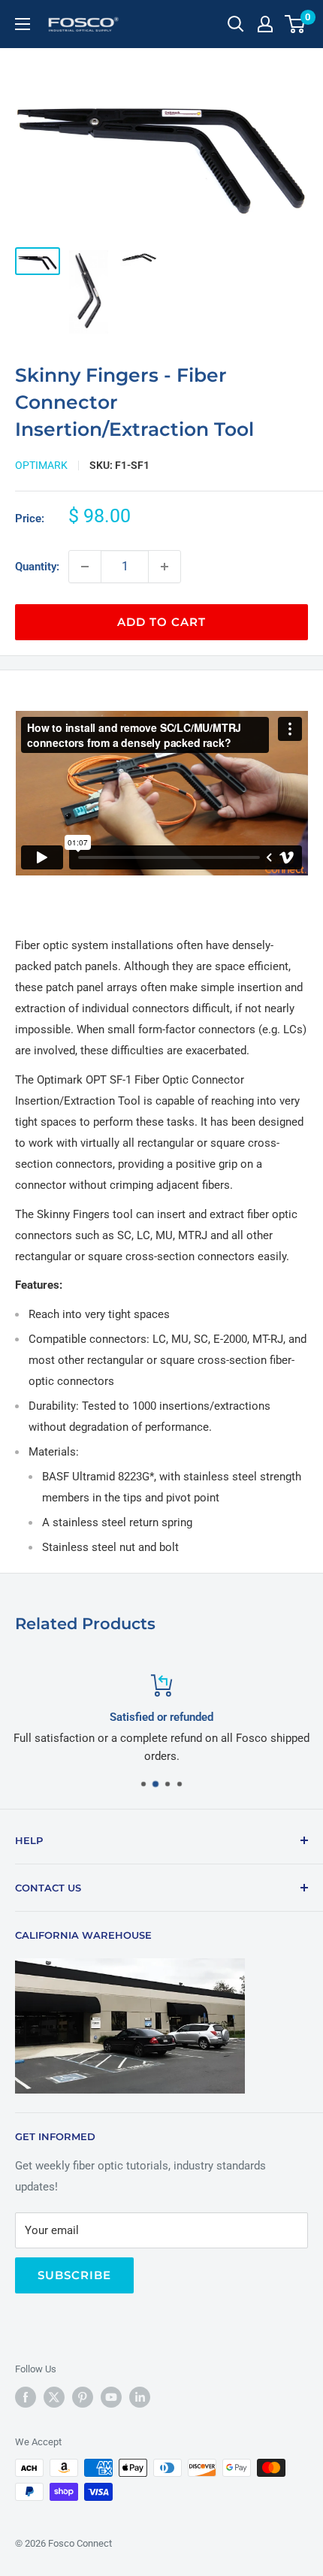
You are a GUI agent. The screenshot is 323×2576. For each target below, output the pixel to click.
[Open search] (236, 24)
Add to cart (161, 622)
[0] (296, 24)
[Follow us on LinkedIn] (140, 2397)
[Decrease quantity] (85, 567)
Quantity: (37, 567)
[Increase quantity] (165, 567)
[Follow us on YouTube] (111, 2397)
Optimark (41, 465)
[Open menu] (23, 24)
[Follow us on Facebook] (26, 2397)
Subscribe (74, 2275)
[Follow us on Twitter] (54, 2397)
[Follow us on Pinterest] (83, 2397)
